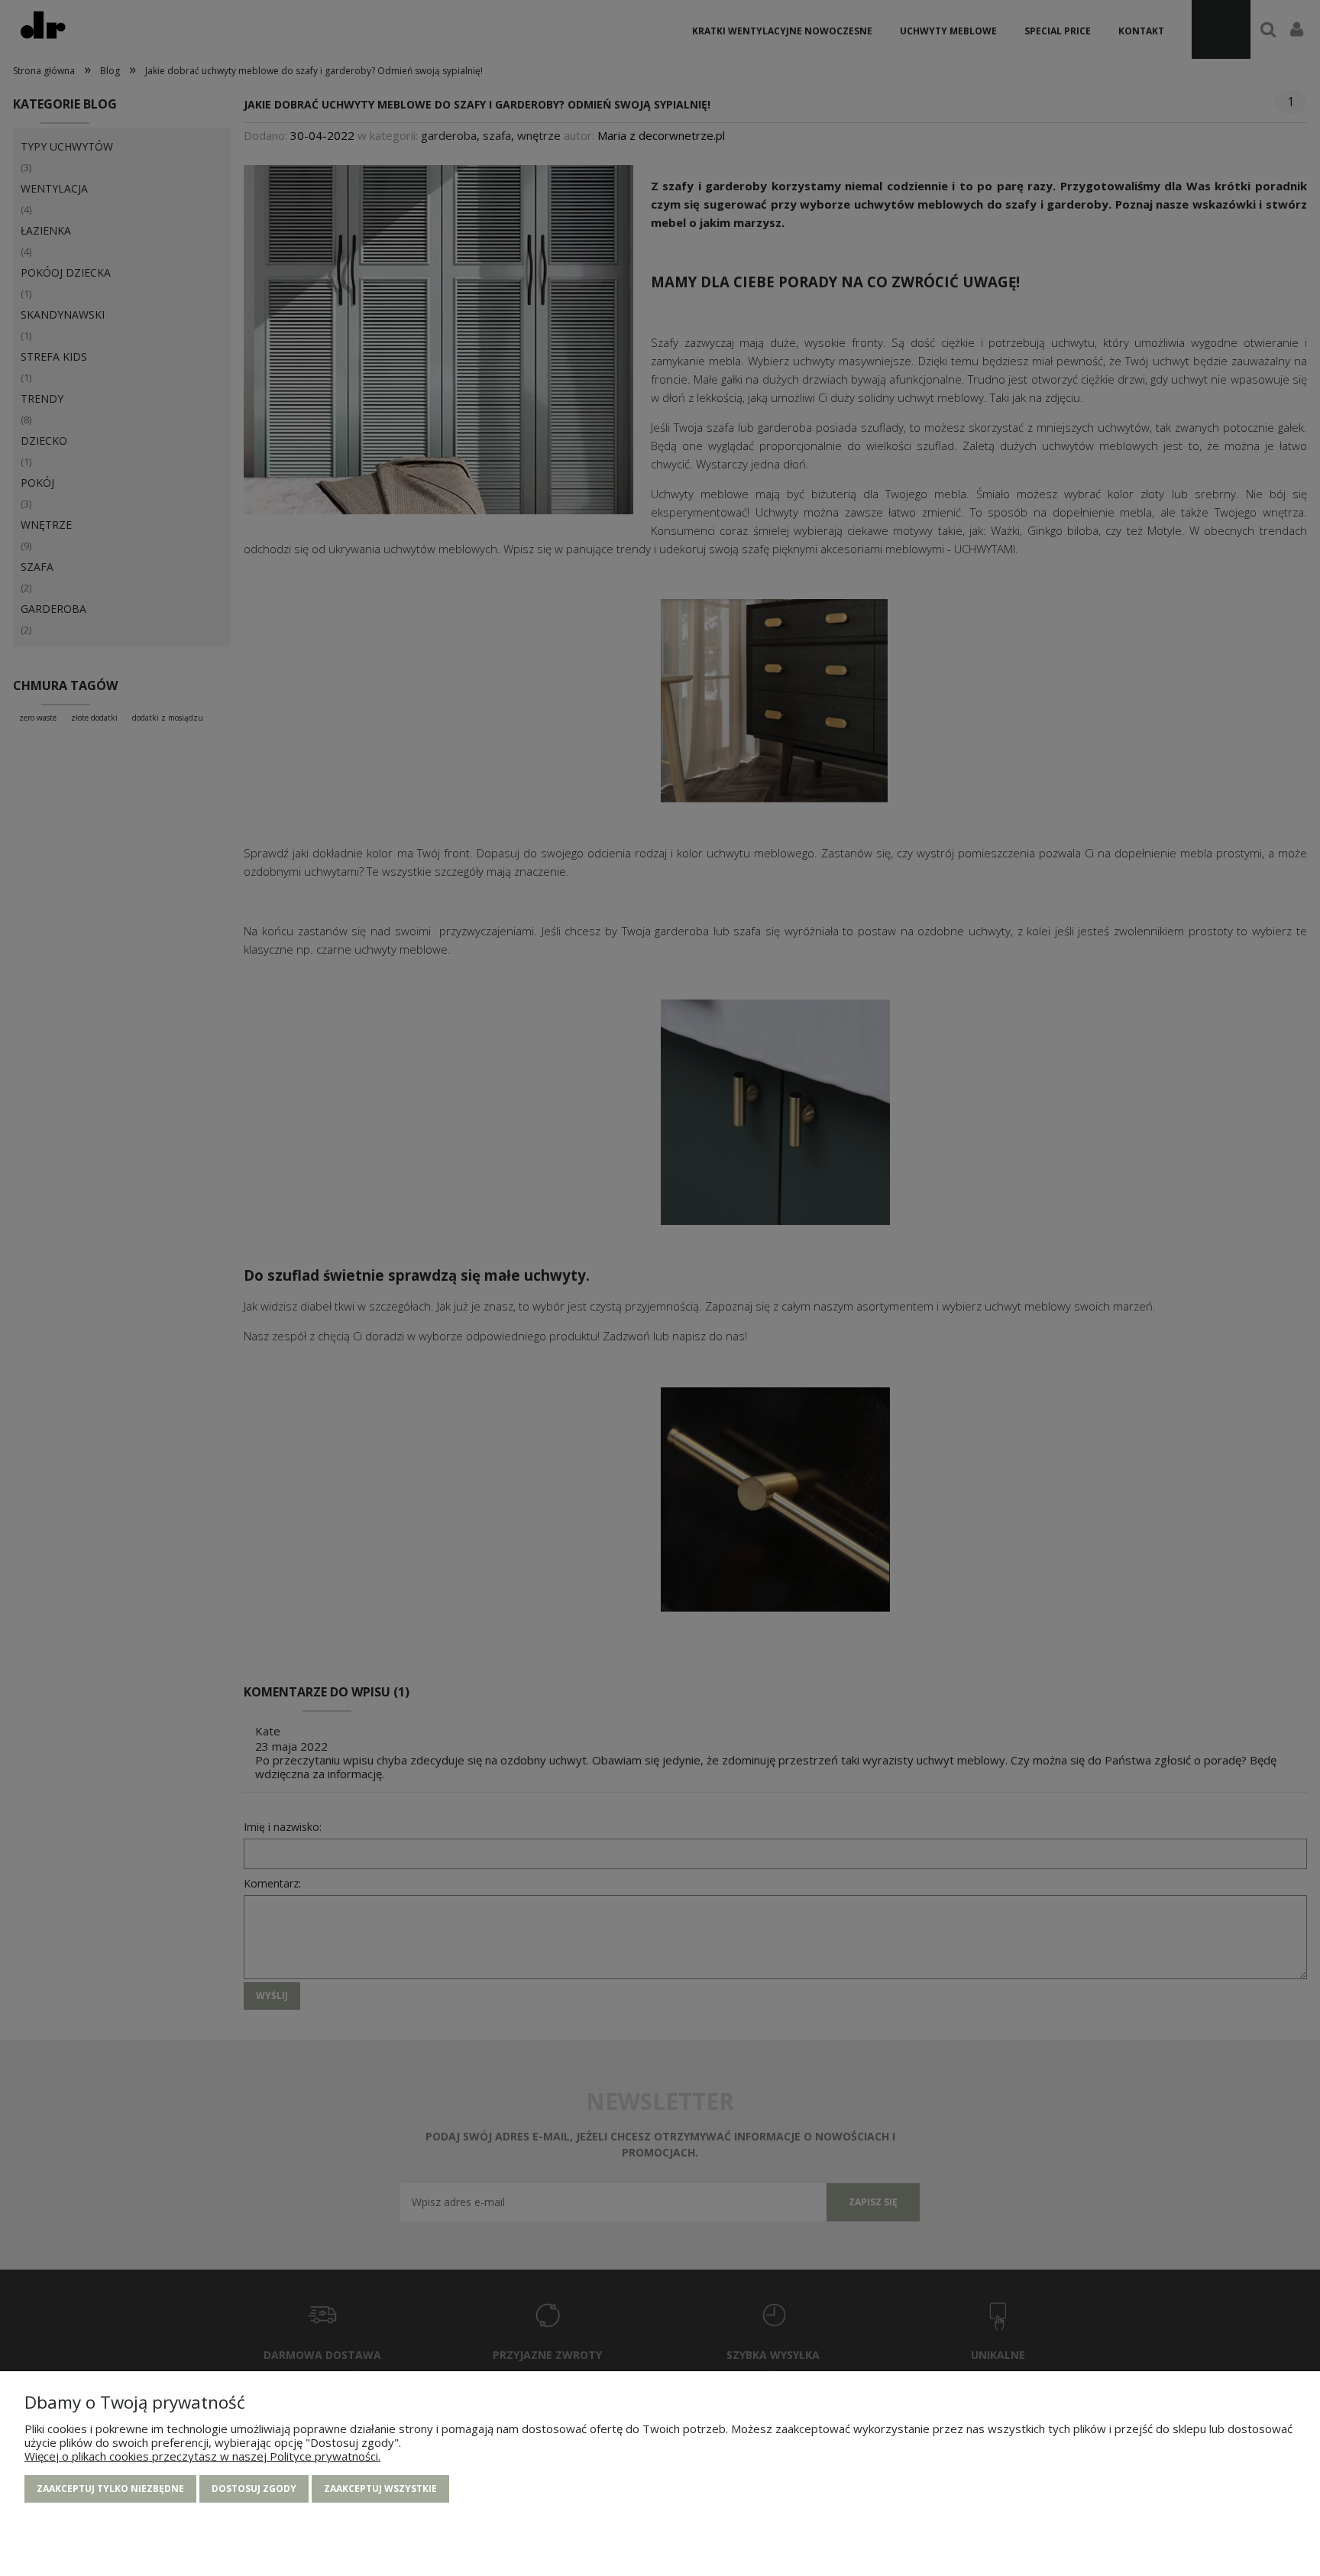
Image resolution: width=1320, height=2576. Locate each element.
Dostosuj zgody (254, 2489)
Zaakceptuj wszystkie (380, 2489)
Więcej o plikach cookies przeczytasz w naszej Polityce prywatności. (202, 2456)
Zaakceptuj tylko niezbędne (110, 2489)
